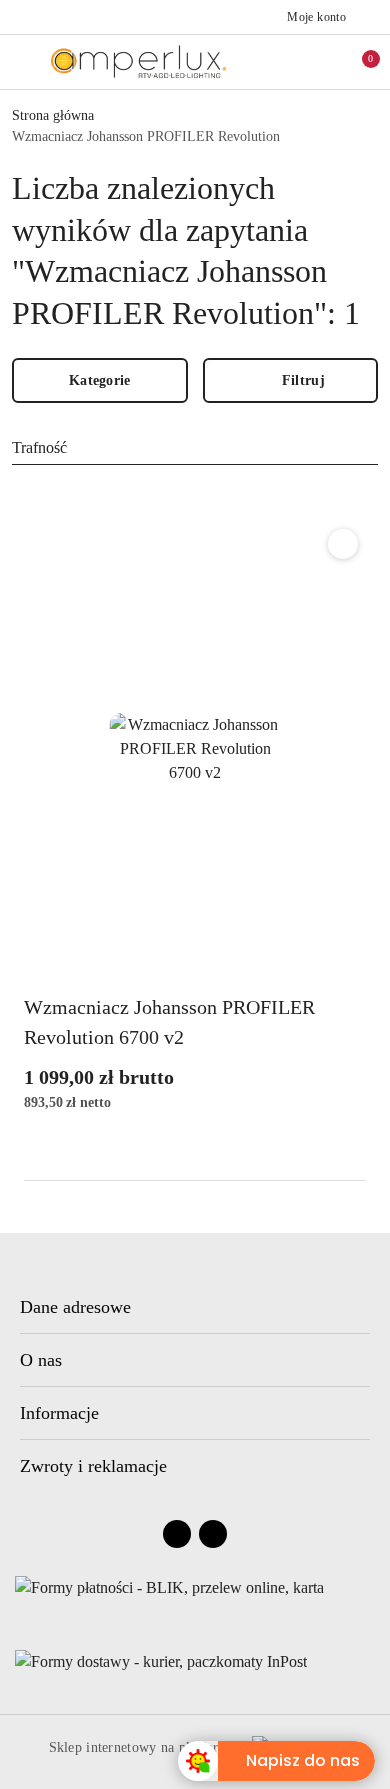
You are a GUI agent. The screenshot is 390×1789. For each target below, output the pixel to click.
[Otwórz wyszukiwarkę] (273, 62)
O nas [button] (41, 1360)
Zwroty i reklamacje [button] (93, 1466)
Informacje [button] (59, 1413)
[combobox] (195, 448)
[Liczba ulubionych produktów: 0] (315, 62)
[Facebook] (177, 1534)
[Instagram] (213, 1534)
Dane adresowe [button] (75, 1307)
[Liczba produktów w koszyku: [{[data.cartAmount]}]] (357, 62)
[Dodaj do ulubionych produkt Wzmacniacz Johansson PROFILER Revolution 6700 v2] (343, 544)
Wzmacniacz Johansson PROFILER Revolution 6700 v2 (169, 1022)
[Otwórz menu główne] (23, 61)
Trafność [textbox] (39, 447)
